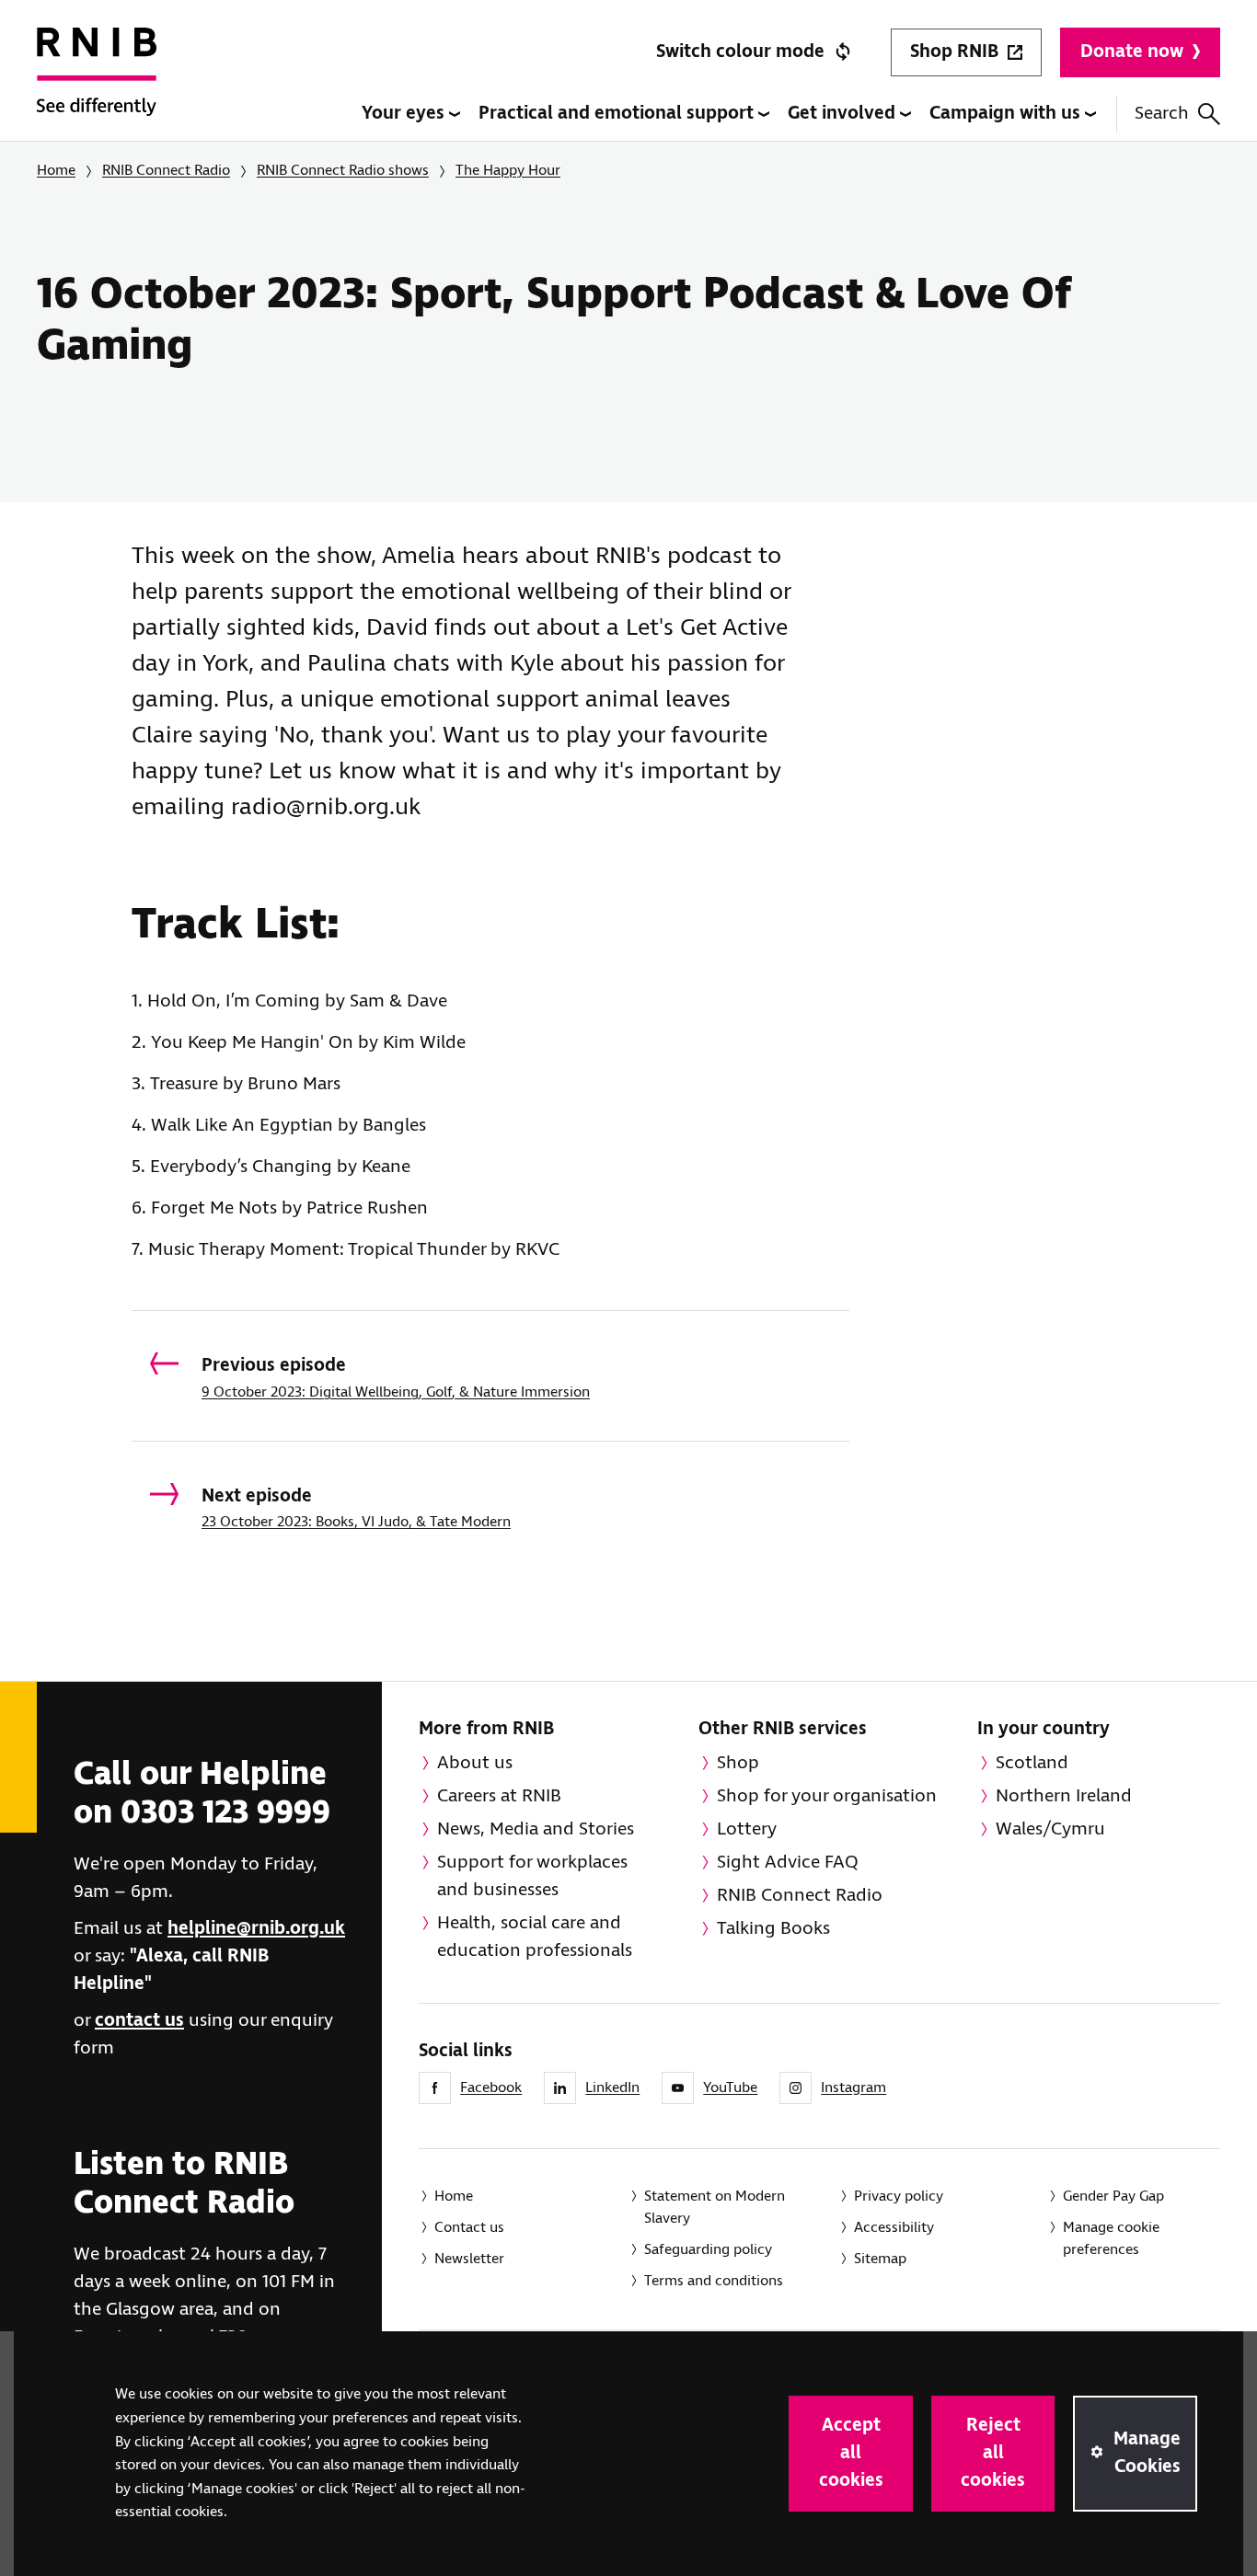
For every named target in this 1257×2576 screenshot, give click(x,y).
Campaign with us (1007, 114)
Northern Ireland (1064, 1796)
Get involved (844, 114)
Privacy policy (899, 2196)
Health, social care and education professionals (535, 1937)
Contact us (469, 2228)
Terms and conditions (714, 2281)
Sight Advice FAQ (788, 1863)
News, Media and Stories (536, 1829)
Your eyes (405, 114)
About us (475, 1763)
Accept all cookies (851, 2453)
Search (1162, 114)
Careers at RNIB (499, 1796)
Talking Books (773, 1929)
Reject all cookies (993, 2453)
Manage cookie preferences (1111, 2239)
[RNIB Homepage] (97, 85)
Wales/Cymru (1050, 1829)
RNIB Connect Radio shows (343, 171)
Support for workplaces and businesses (532, 1876)
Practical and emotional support (618, 114)
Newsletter (469, 2259)
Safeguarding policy (708, 2250)
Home (56, 171)
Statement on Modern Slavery (715, 2208)
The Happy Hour (508, 171)
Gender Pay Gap (1113, 2196)
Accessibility (894, 2228)
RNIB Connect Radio (166, 171)
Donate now (1132, 52)
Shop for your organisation (827, 1796)
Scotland (1032, 1763)
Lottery (747, 1829)
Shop (738, 1763)
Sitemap (880, 2259)
